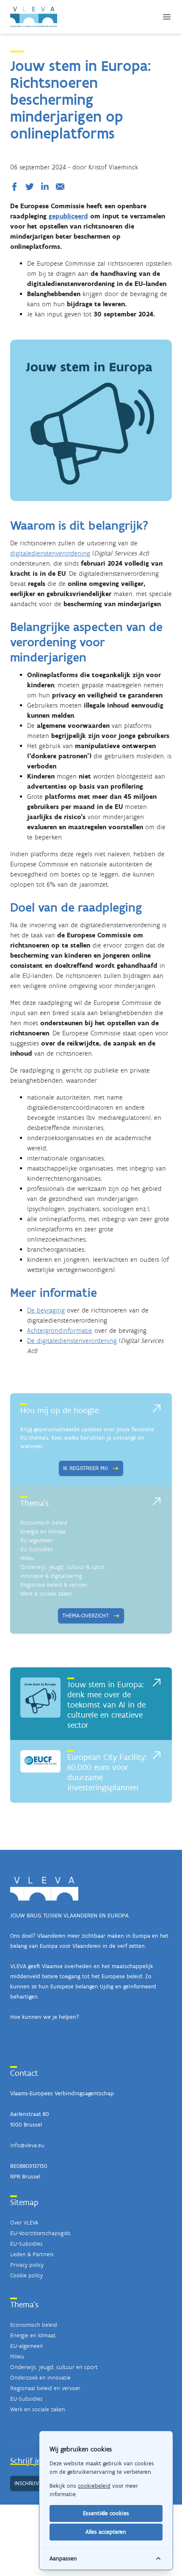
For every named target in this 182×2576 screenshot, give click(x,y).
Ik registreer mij (85, 1468)
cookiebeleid (94, 2486)
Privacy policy (27, 2265)
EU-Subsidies (37, 1549)
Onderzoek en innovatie (40, 2378)
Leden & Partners (32, 2254)
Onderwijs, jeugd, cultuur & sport (63, 1567)
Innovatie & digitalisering (51, 1576)
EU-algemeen (37, 1540)
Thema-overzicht (85, 1616)
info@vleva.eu (27, 2145)
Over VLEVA (24, 2223)
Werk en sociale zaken (38, 2409)
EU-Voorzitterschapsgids (40, 2233)
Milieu (27, 1558)
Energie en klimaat (43, 1532)
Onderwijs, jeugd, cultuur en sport (54, 2367)
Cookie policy (26, 2275)
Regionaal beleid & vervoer (54, 1585)
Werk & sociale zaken (46, 1594)
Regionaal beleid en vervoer (45, 2388)
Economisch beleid (44, 1523)
